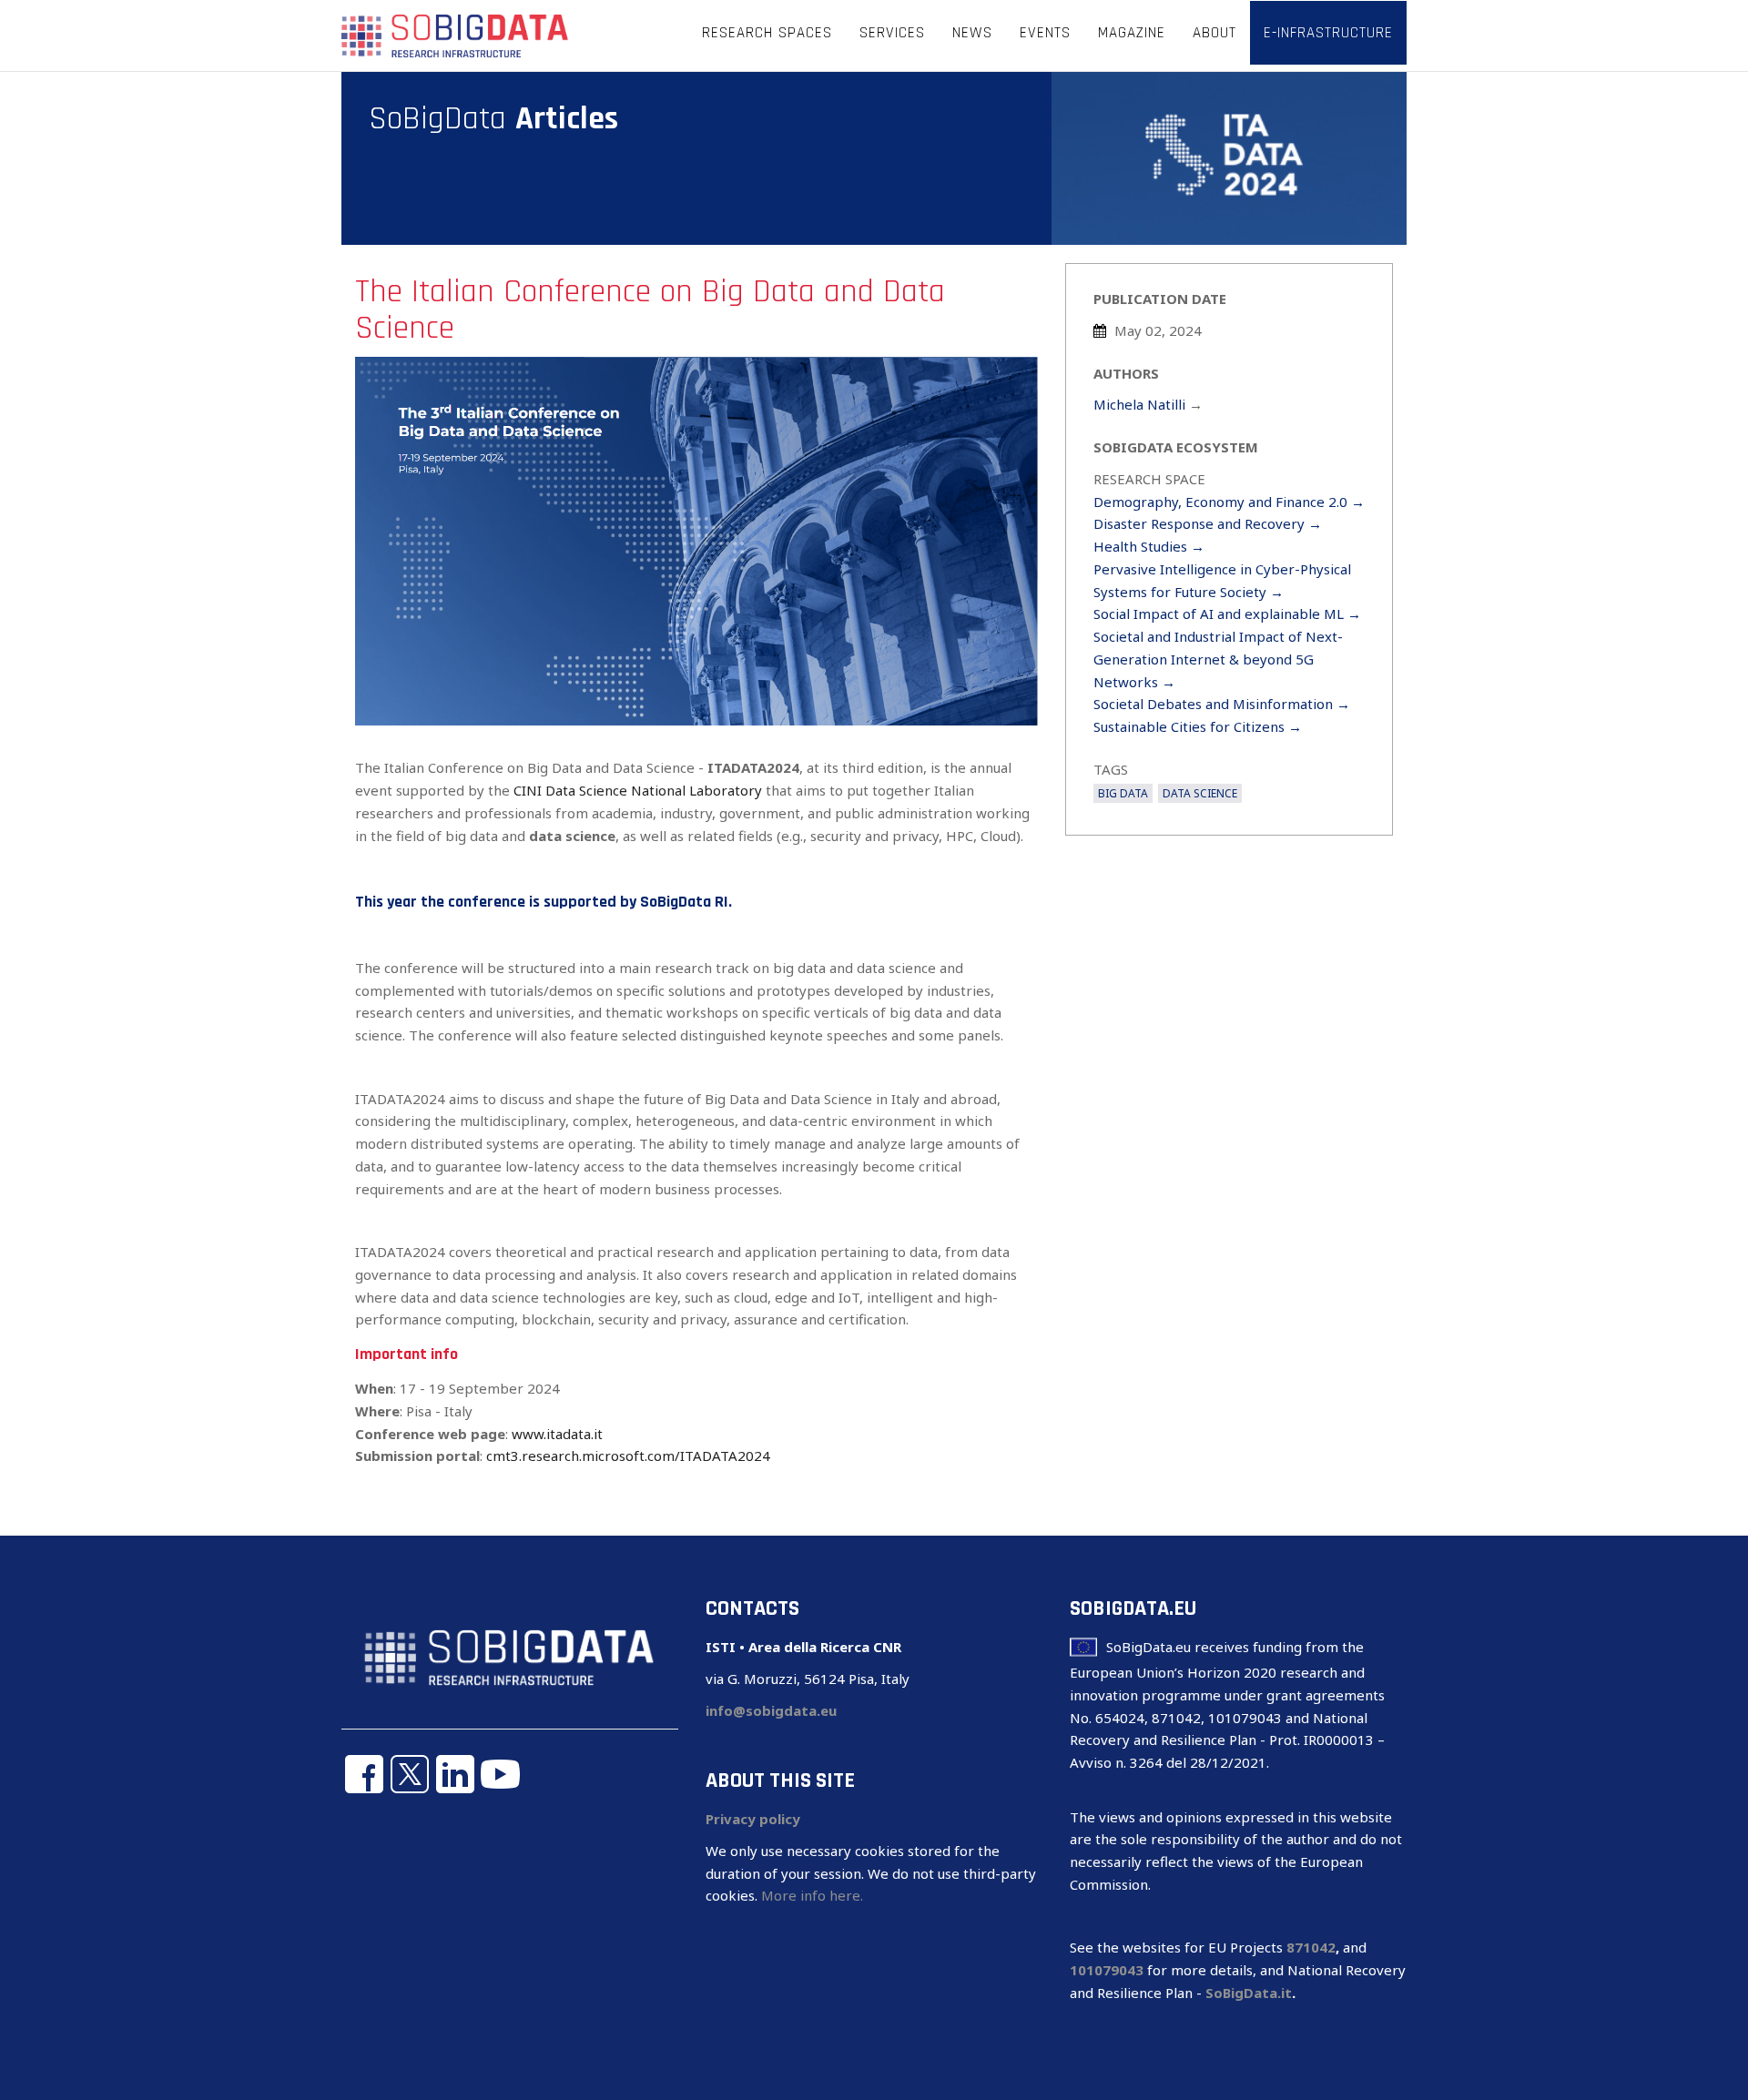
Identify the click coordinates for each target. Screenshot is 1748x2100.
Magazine (1132, 33)
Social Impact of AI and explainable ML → (1227, 614)
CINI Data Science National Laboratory (638, 790)
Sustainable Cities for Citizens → (1198, 726)
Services (892, 33)
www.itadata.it (557, 1434)
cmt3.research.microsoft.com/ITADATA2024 (628, 1456)
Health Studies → (1149, 546)
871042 (1311, 1947)
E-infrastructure (1328, 33)
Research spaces (767, 33)
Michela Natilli (1139, 404)
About (1214, 33)
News (972, 33)
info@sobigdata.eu (771, 1710)
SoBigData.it (1249, 1993)
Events (1045, 33)
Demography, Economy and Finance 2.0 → (1229, 502)
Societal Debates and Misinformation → (1222, 704)
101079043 (1107, 1970)
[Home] (455, 35)
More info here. (812, 1895)
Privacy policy (753, 1819)
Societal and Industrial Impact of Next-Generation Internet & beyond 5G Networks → (1218, 659)
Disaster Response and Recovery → (1208, 523)
